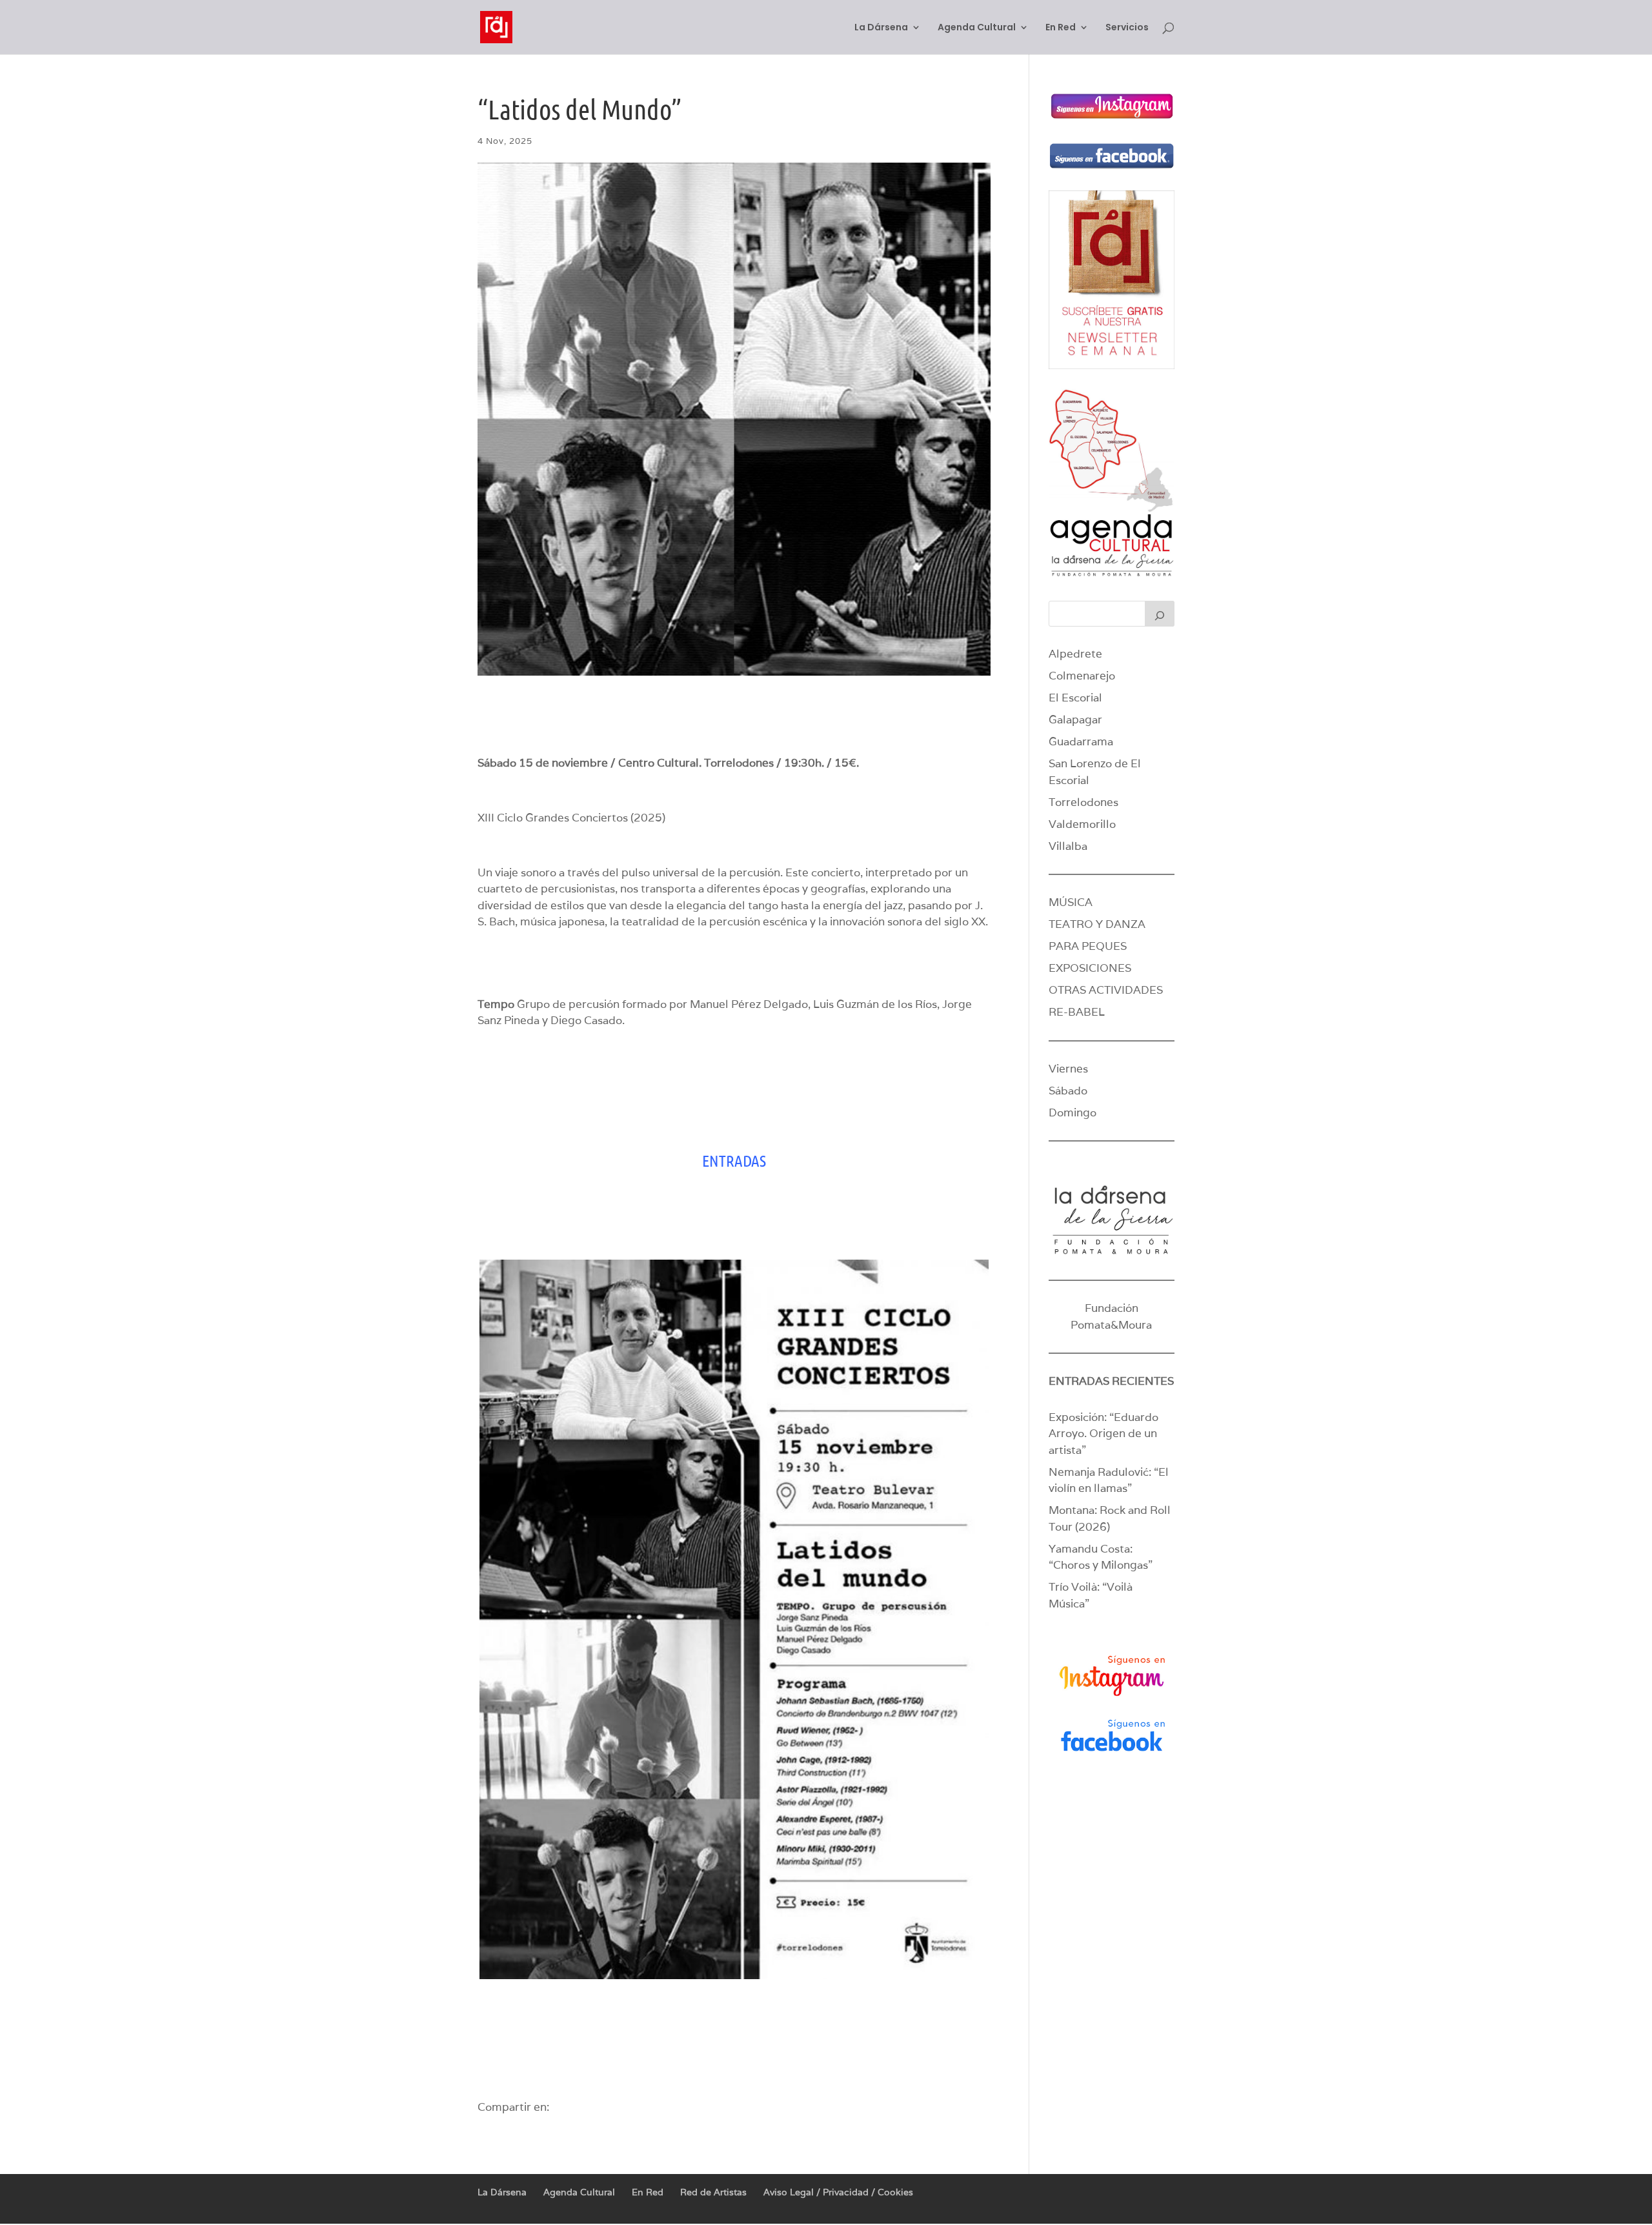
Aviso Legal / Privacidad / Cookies (838, 2192)
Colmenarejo (1082, 676)
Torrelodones (1083, 802)
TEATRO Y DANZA (1097, 924)
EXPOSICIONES (1090, 968)
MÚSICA (1071, 902)
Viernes (1068, 1069)
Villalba (1068, 846)
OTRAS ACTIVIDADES (1106, 990)
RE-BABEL (1077, 1012)
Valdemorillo (1082, 824)
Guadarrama (1081, 741)
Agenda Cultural (977, 28)
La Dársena (881, 28)
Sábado (1068, 1091)
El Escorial (1075, 698)
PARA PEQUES (1088, 946)
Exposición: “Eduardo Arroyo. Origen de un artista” (1103, 1434)
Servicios (1127, 28)
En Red (1061, 28)
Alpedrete (1075, 654)
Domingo (1073, 1112)
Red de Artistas (713, 2192)
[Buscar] (1160, 614)
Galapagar (1075, 720)
